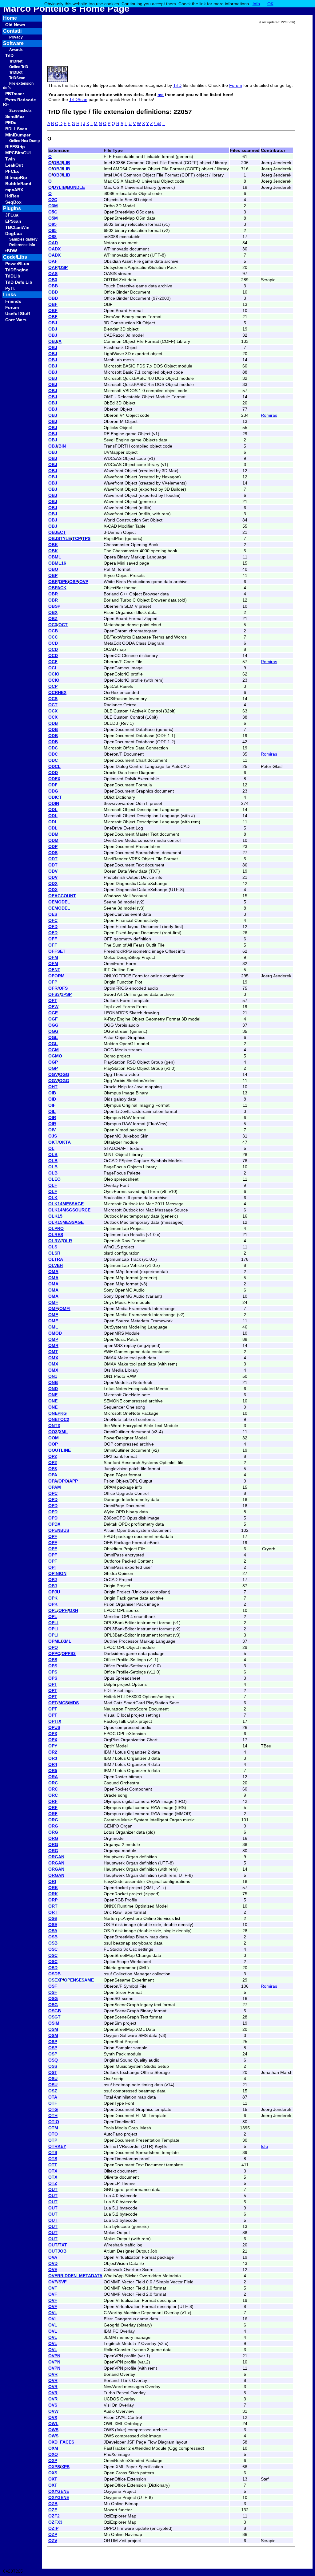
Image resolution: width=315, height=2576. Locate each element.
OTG (53, 2109)
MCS (63, 1703)
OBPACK (57, 588)
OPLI (53, 1623)
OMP (53, 1339)
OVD (53, 2263)
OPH (63, 1610)
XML (63, 1432)
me (161, 95)
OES (53, 914)
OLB (53, 1154)
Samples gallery (23, 239)
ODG (53, 791)
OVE (53, 2270)
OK (270, 4)
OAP (53, 267)
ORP (53, 1900)
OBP (53, 575)
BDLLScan (16, 129)
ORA (53, 1777)
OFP (53, 982)
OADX (54, 249)
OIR (52, 1118)
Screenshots (20, 111)
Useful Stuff (18, 314)
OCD (53, 643)
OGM (54, 1050)
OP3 (53, 1469)
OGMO (55, 1056)
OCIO (54, 674)
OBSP (54, 606)
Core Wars (16, 320)
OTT (53, 2165)
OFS (63, 988)
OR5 (53, 1771)
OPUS (54, 1727)
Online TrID (19, 67)
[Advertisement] (159, 47)
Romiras (269, 415)
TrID (9, 55)
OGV (53, 1074)
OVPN (54, 2356)
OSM (53, 2029)
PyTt (10, 288)
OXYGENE (59, 2491)
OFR (53, 988)
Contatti (22, 31)
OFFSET (57, 951)
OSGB (55, 2011)
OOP (53, 1444)
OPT (53, 1684)
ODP (53, 846)
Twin (10, 159)
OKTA (65, 1142)
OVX (53, 2417)
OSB (53, 1937)
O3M (53, 206)
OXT (53, 2479)
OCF (53, 662)
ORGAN (56, 1857)
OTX (53, 2171)
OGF (53, 1013)
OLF (53, 1185)
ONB (53, 1382)
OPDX (54, 1524)
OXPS (54, 2467)
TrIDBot (16, 72)
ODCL (54, 766)
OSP (63, 267)
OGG (53, 1025)
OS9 (53, 1925)
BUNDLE (76, 187)
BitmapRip (16, 177)
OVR (53, 2374)
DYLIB (59, 187)
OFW (53, 1007)
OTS (53, 2152)
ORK (53, 1888)
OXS (53, 2473)
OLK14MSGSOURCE (69, 1210)
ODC (53, 748)
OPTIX (55, 1721)
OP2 (53, 1456)
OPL (53, 1610)
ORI (52, 1881)
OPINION (57, 1573)
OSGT (54, 2017)
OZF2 (54, 2516)
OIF (52, 1105)
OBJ (57, 163)
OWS (53, 2430)
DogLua (14, 233)
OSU (53, 2079)
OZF (53, 2510)
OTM (53, 2128)
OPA (53, 1475)
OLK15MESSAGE (66, 1222)
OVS (53, 2405)
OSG (53, 1998)
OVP (84, 582)
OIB (52, 1093)
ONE (53, 1395)
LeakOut (14, 165)
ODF (53, 785)
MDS (74, 1703)
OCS (53, 699)
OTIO (54, 2122)
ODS (53, 853)
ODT (53, 859)
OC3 (53, 625)
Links (10, 295)
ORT (53, 1906)
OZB (53, 2504)
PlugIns (12, 208)
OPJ (53, 1580)
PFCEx (12, 171)
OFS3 (54, 994)
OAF (53, 261)
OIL (52, 1111)
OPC (53, 1493)
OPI (52, 1567)
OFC (53, 920)
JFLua (12, 215)
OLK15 (55, 1216)
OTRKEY (57, 2146)
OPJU (54, 1592)
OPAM (55, 1487)
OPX (53, 1734)
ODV (53, 871)
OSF (53, 1986)
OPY (53, 1746)
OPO (63, 1481)
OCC (53, 637)
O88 (52, 237)
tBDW (11, 251)
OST (53, 2072)
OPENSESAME (79, 1980)
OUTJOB (57, 2251)
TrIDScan (17, 78)
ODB (53, 723)
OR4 (53, 1764)
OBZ (53, 619)
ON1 (53, 1376)
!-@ (158, 124)
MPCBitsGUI (18, 153)
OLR (67, 1241)
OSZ (53, 2091)
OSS (53, 2066)
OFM (53, 957)
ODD (53, 773)
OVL (53, 2313)
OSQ (53, 2060)
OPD (53, 1499)
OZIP (53, 2528)
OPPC (54, 1653)
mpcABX (14, 190)
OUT (53, 2189)
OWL (53, 2424)
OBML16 (57, 563)
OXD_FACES (61, 2442)
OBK (53, 545)
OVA (53, 2257)
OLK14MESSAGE (66, 1204)
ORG (53, 1820)
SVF (63, 2282)
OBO (53, 569)
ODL (53, 809)
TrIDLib (13, 276)
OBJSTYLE (60, 538)
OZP (53, 2534)
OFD (53, 927)
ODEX (54, 779)
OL (51, 1148)
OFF (53, 939)
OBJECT (57, 532)
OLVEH (56, 1265)
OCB (53, 631)
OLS (53, 1247)
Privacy (16, 37)
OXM (53, 2448)
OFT (53, 1000)
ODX (53, 883)
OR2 (53, 1752)
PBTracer (15, 94)
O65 (52, 224)
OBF (53, 304)
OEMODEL (59, 902)
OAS (53, 274)
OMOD (55, 1333)
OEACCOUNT (62, 896)
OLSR (54, 1253)
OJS (53, 1136)
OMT (53, 1352)
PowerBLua (17, 264)
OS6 (53, 1918)
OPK (63, 582)
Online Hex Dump (24, 141)
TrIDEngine (17, 270)
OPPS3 (69, 1653)
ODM (53, 834)
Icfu (264, 2146)
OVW (53, 2411)
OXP (53, 2460)
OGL (53, 1037)
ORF (53, 1801)
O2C (53, 200)
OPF (53, 1536)
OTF (53, 2103)
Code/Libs (15, 257)
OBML (55, 557)
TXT (63, 2245)
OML (53, 1327)
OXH (74, 1610)
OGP (53, 1062)
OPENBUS (59, 1530)
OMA (53, 1272)
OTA (53, 2097)
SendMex (15, 116)
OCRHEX (57, 692)
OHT (53, 1087)
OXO (53, 2454)
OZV (53, 2541)
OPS (53, 1660)
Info (256, 4)
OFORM (56, 976)
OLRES (56, 1235)
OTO (53, 2134)
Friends (13, 301)
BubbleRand (18, 184)
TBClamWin (17, 227)
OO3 (53, 1432)
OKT (53, 1142)
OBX (53, 612)
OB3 (53, 280)
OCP (53, 686)
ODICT (55, 797)
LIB (67, 163)
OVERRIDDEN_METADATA (75, 2276)
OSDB (54, 1974)
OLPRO (56, 1228)
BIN (62, 446)
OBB (53, 286)
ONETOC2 (59, 1419)
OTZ (53, 2183)
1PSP (66, 994)
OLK (53, 1198)
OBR (53, 594)
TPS (86, 538)
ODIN (54, 803)
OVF (53, 2282)
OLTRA (56, 1259)
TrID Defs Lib (19, 282)
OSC (53, 1949)
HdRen (12, 196)
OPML (55, 1641)
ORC (53, 1783)
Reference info (22, 245)
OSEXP (56, 1980)
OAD (53, 243)
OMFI (65, 1308)
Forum (12, 307)
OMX (53, 1358)
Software (13, 43)
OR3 (53, 1758)
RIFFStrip (15, 147)
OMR (53, 1345)
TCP (77, 538)
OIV (52, 1130)
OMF (53, 1302)
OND (53, 1389)
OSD (53, 1968)
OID (52, 1099)
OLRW (55, 1241)
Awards (16, 50)
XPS (65, 2467)
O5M (53, 218)
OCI (52, 668)
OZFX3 (55, 2522)
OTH (53, 2116)
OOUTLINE (60, 1450)
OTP (53, 2140)
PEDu (11, 123)
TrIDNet (16, 61)
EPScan (13, 221)
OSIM (54, 2023)
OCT (63, 625)
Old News (15, 25)
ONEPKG (58, 1413)
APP (74, 1481)
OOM (54, 1438)
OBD (53, 292)
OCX (53, 711)
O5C (53, 212)
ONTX (54, 1426)
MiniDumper (18, 135)
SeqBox (13, 202)
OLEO (54, 1179)
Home (10, 18)
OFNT (54, 970)
